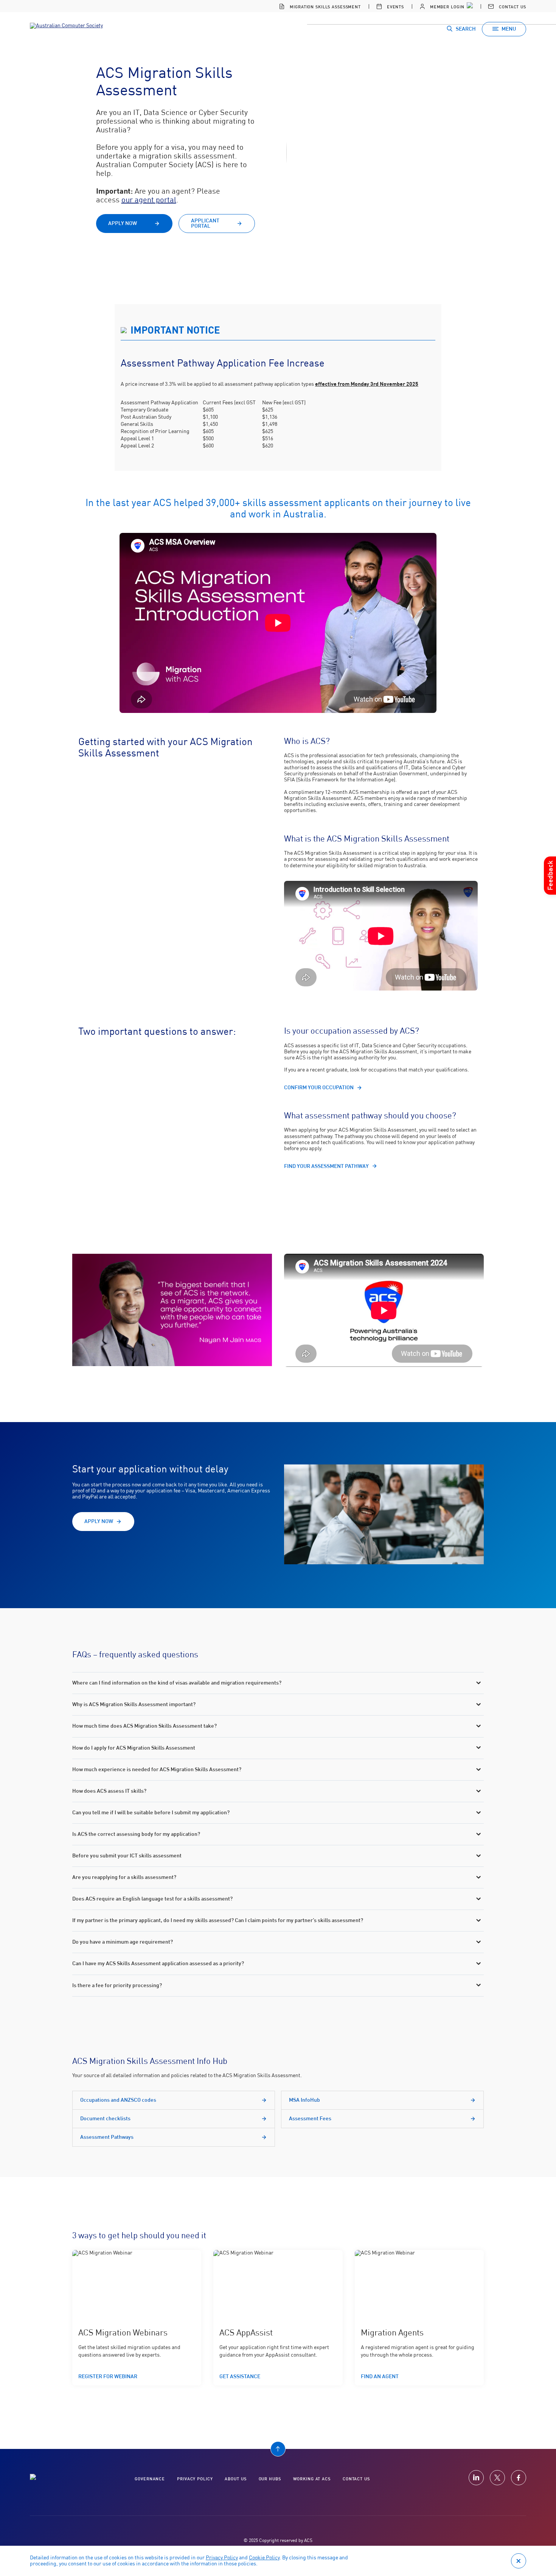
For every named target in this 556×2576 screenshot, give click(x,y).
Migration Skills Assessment (325, 7)
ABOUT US (235, 2479)
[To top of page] (278, 2449)
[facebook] (519, 2478)
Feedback (550, 875)
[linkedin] (476, 2478)
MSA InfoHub (304, 2100)
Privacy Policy (222, 2558)
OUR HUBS (270, 2479)
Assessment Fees (310, 2119)
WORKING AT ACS (312, 2479)
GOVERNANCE (150, 2479)
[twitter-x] (497, 2478)
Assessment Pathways (107, 2137)
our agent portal (149, 200)
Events (395, 7)
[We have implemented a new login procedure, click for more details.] (469, 6)
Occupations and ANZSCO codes (118, 2100)
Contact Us (512, 7)
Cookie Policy (264, 2558)
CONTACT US (356, 2479)
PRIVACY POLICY (195, 2479)
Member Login (446, 7)
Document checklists (105, 2119)
